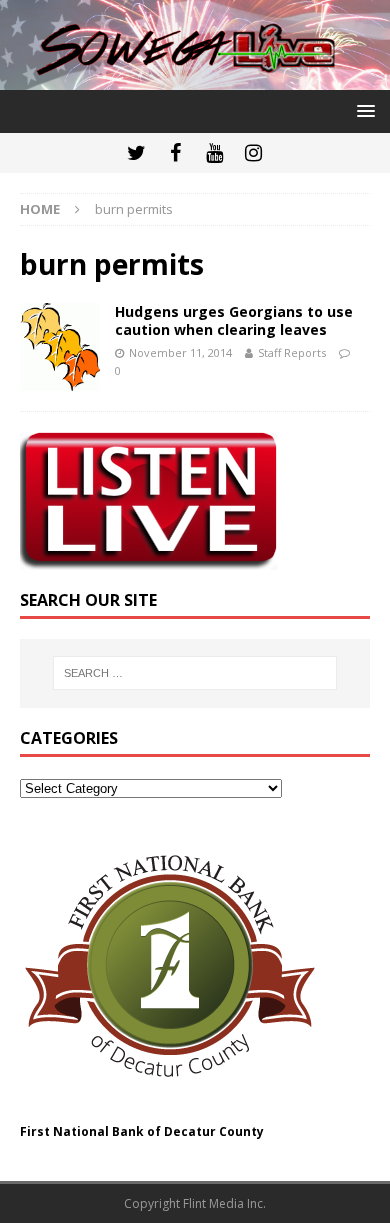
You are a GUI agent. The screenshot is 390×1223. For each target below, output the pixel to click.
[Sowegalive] (195, 78)
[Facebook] (175, 153)
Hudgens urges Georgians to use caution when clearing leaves (234, 320)
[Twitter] (136, 153)
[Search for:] (195, 673)
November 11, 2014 (180, 352)
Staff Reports (292, 352)
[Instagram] (253, 153)
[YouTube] (214, 153)
